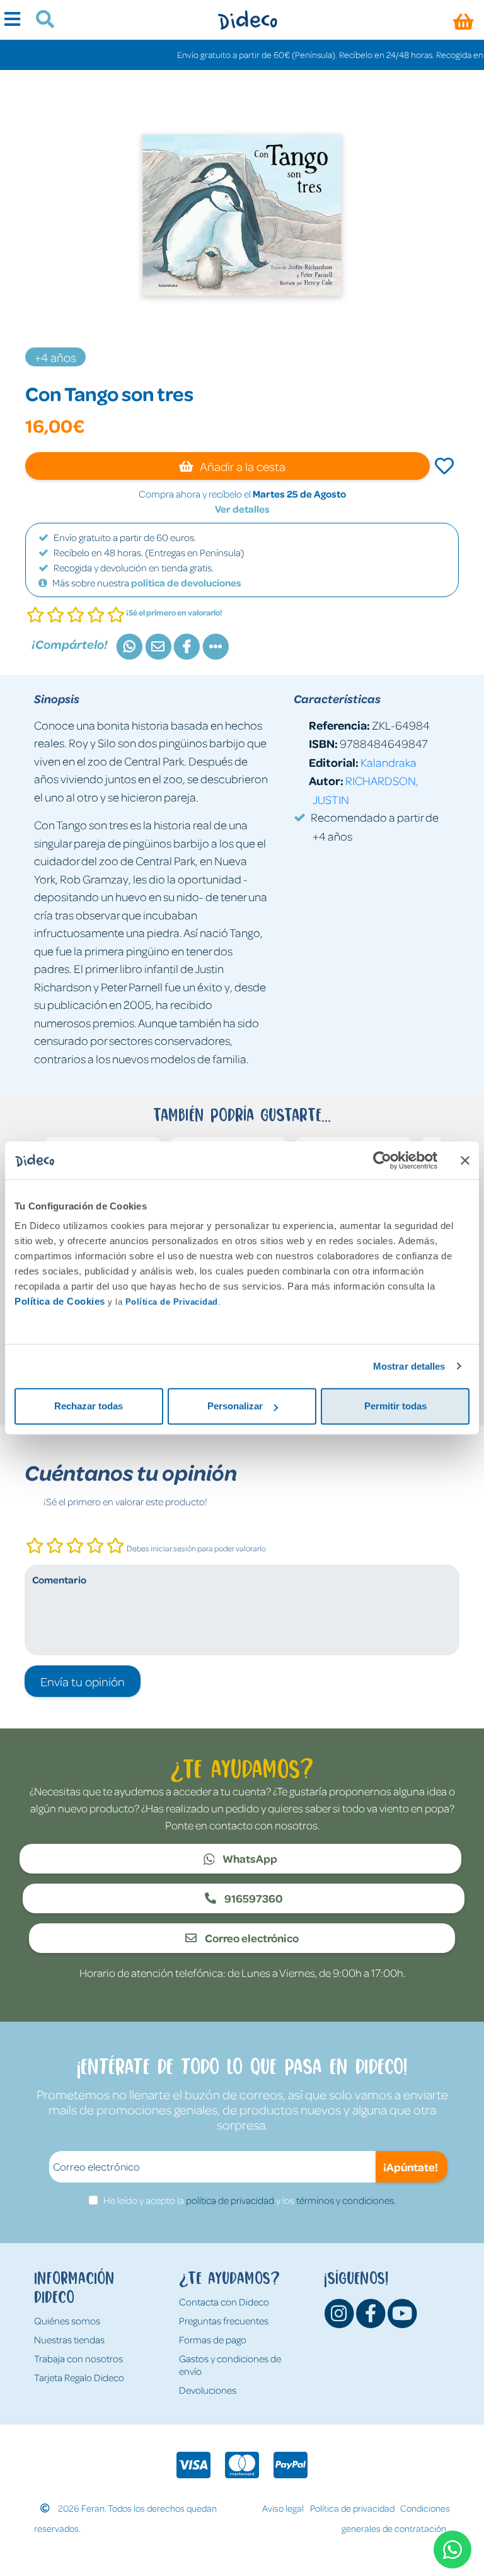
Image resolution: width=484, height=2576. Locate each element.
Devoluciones (208, 2390)
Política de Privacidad (172, 1302)
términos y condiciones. (346, 2200)
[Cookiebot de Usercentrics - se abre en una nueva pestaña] (382, 1160)
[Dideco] (247, 20)
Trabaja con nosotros (78, 2358)
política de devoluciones (186, 583)
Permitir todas (395, 1406)
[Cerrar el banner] (465, 1160)
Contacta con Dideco (224, 2302)
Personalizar (235, 1406)
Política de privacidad (352, 2508)
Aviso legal (283, 2508)
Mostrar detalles (409, 1366)
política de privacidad (230, 2200)
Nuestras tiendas (69, 2340)
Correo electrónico (251, 1938)
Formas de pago (213, 2340)
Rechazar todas (89, 1406)
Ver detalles (242, 509)
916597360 (253, 1898)
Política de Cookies (60, 1301)
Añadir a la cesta (242, 466)
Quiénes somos (67, 2321)
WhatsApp (249, 1858)
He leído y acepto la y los (250, 2200)
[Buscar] (40, 21)
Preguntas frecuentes (224, 2321)
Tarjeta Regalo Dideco (79, 2377)
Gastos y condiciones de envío (230, 2365)
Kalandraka (389, 762)
